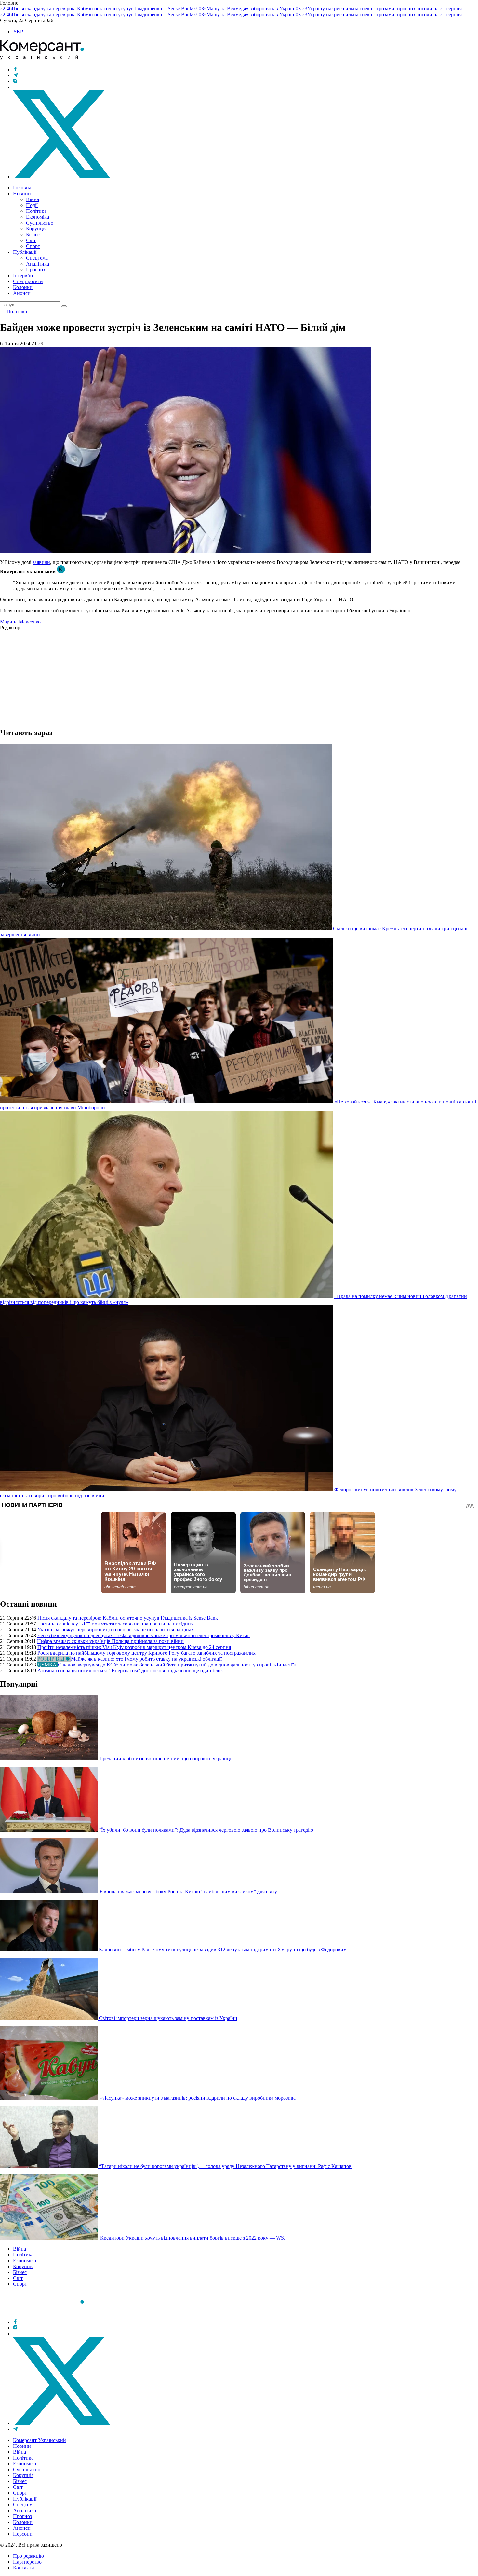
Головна (22, 188)
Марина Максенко (20, 622)
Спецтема (37, 258)
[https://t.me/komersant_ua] (15, 75)
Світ (31, 240)
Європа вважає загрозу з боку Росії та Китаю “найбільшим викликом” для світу (188, 1891)
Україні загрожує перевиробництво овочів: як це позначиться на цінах (116, 1630)
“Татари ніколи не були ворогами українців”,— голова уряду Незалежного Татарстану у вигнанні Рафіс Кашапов (225, 2166)
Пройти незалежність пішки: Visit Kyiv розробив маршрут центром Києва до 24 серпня (134, 1647)
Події (32, 205)
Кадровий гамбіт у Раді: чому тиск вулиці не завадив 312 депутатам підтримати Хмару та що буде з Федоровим (223, 1949)
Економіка (38, 217)
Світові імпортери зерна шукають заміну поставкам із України (168, 2018)
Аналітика (38, 264)
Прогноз (35, 270)
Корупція (36, 229)
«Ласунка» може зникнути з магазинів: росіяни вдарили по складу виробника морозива (197, 2098)
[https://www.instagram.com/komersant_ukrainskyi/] (15, 81)
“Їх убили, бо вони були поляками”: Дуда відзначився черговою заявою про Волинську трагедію (206, 1830)
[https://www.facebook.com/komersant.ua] (15, 69)
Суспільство (40, 223)
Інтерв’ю (23, 275)
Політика (36, 211)
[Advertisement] (195, 676)
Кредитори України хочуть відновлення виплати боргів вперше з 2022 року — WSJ (192, 2238)
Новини (22, 193)
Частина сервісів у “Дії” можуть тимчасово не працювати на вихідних (115, 1624)
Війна (33, 199)
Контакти (24, 2568)
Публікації (25, 252)
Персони (23, 2534)
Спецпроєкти (28, 281)
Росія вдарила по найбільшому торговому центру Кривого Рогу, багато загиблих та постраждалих (146, 1653)
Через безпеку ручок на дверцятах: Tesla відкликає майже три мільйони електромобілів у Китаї (144, 1635)
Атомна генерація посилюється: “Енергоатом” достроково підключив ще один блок (130, 1671)
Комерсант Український (40, 2440)
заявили (41, 562)
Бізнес (33, 234)
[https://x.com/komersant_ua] (62, 177)
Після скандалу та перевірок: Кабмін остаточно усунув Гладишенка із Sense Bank (128, 1618)
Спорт (33, 246)
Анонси (22, 293)
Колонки (23, 287)
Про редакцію (28, 2556)
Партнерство (27, 2562)
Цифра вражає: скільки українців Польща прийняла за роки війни (110, 1641)
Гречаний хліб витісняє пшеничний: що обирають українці (166, 1758)
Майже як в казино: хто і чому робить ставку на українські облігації (146, 1659)
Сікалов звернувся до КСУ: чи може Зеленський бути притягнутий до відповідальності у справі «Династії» (177, 1665)
